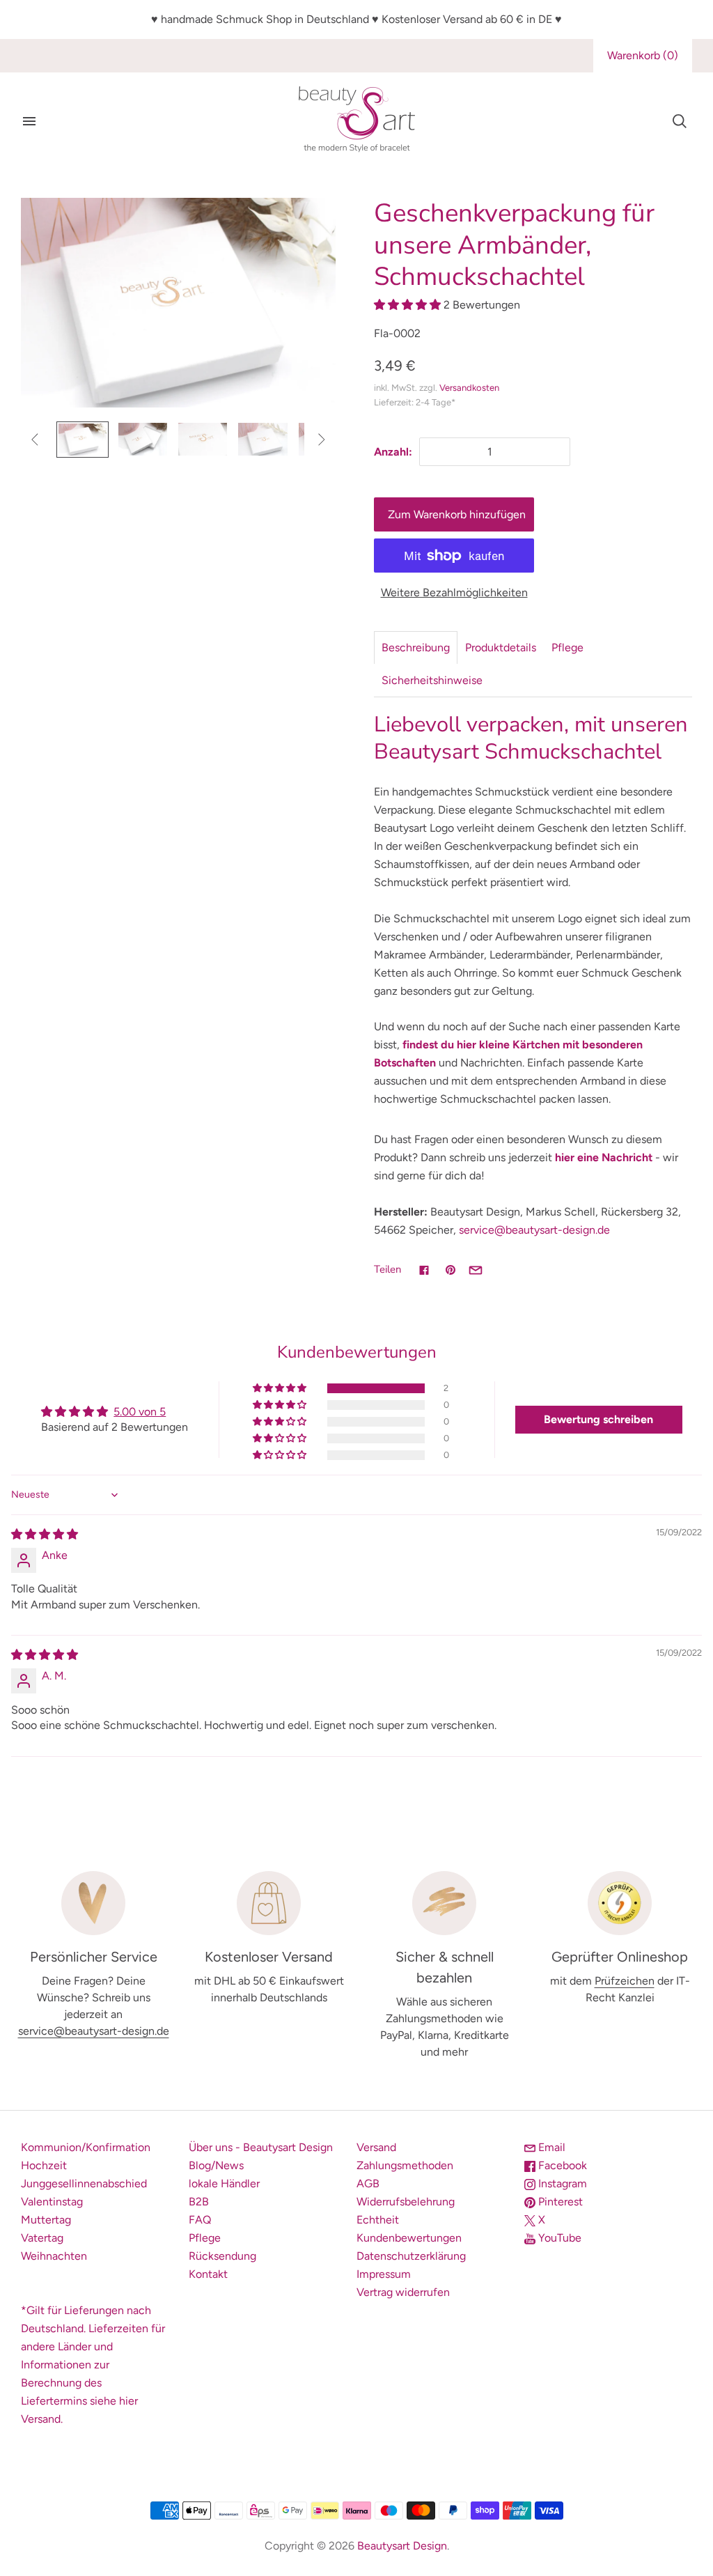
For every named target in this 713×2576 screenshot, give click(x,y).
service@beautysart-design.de (534, 1230)
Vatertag (42, 2238)
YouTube (558, 2238)
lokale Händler (224, 2183)
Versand (376, 2147)
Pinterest (559, 2202)
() (643, 55)
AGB (368, 2183)
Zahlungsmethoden (405, 2165)
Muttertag (46, 2220)
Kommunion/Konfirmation (86, 2147)
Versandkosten (469, 388)
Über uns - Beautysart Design (261, 2147)
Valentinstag (52, 2202)
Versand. (42, 2419)
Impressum (384, 2274)
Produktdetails (501, 647)
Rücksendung (222, 2256)
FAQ (200, 2220)
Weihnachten (54, 2256)
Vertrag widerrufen (403, 2292)
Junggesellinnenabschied (84, 2183)
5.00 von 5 (140, 1412)
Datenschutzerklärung (411, 2256)
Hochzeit (44, 2165)
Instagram (561, 2183)
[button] (409, 305)
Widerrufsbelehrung (406, 2202)
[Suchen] (680, 121)
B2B (199, 2202)
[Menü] (29, 121)
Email (550, 2147)
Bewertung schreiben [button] (598, 1419)
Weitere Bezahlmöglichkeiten (454, 592)
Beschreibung (416, 647)
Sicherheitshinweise (432, 680)
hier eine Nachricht (604, 1157)
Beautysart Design (402, 2546)
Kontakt (208, 2274)
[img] (45, 1534)
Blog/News (216, 2165)
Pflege (567, 647)
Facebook (561, 2165)
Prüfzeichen (625, 1981)
